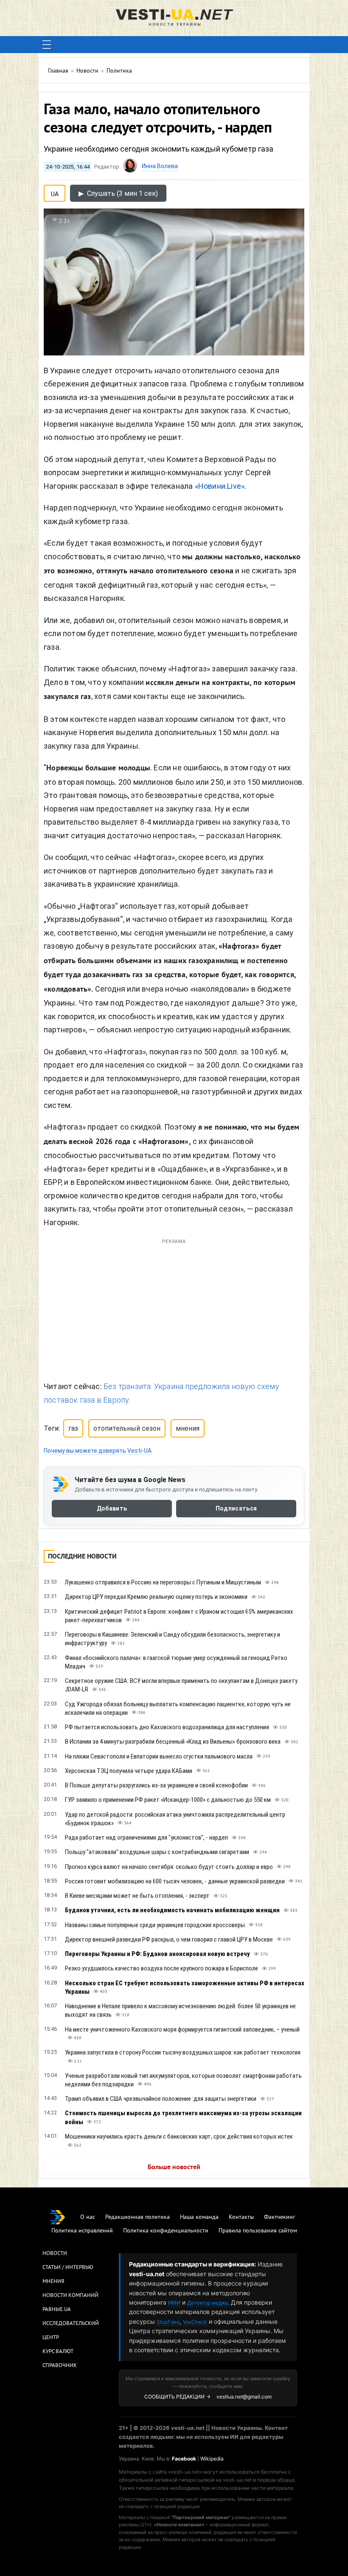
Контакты (241, 2093)
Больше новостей (174, 2043)
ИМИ (174, 2178)
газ (73, 1304)
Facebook (184, 2334)
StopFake (168, 2197)
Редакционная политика (138, 2093)
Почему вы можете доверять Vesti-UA (98, 1326)
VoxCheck (195, 2197)
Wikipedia (212, 2334)
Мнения (53, 2157)
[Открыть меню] (47, 45)
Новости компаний (70, 2171)
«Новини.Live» (220, 486)
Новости (55, 2129)
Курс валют (58, 2227)
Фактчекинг (279, 2093)
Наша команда (199, 2093)
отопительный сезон (127, 1304)
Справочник (60, 2241)
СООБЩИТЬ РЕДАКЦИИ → (177, 2272)
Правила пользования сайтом (258, 2106)
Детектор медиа (207, 2178)
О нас (88, 2093)
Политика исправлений (82, 2106)
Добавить (112, 1384)
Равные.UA (57, 2185)
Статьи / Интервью (68, 2143)
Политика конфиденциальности (166, 2106)
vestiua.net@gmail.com (244, 2272)
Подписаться (236, 1384)
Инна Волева (160, 166)
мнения (188, 1304)
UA (55, 192)
